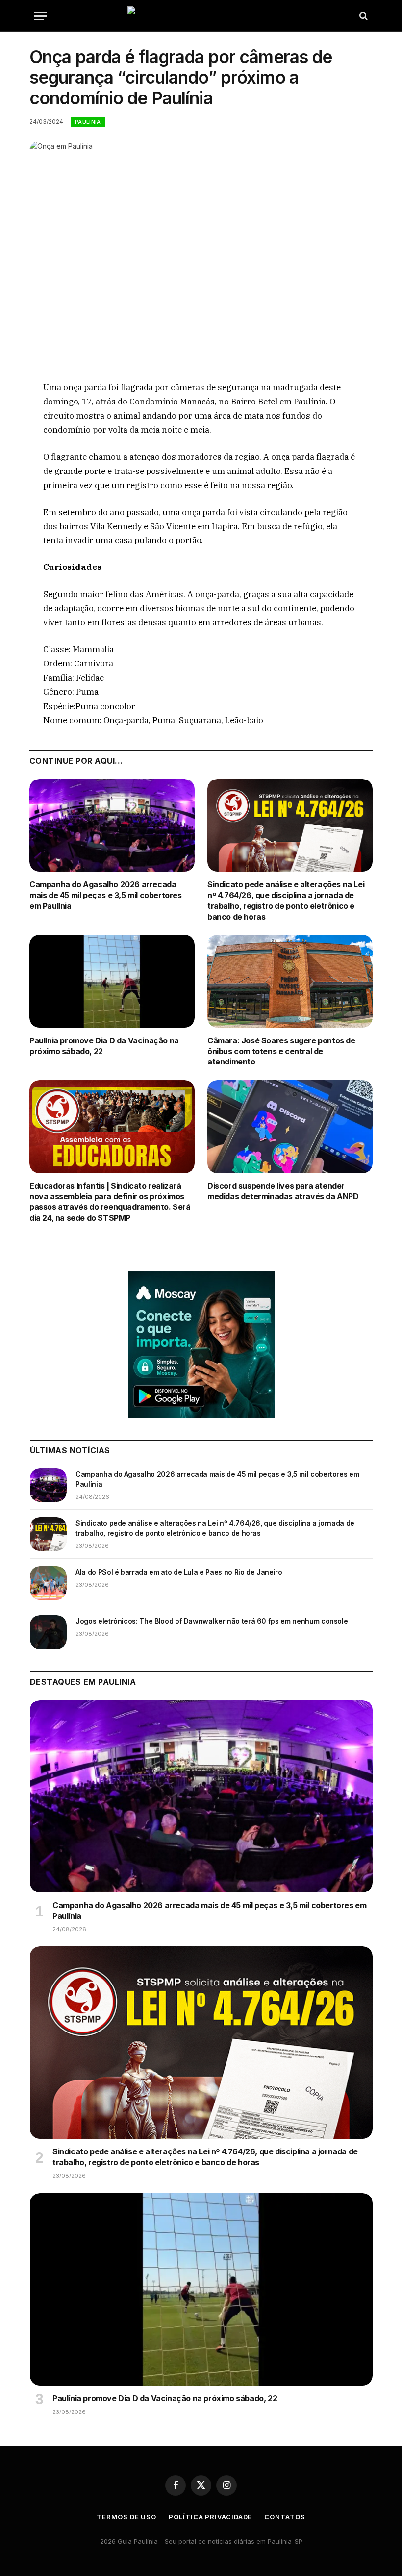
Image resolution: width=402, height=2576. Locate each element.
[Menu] (41, 16)
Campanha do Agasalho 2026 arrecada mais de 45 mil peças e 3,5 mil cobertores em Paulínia (106, 895)
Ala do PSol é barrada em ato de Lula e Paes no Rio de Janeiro (179, 1572)
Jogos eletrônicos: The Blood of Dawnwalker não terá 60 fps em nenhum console (212, 1621)
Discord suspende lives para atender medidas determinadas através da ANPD (283, 1191)
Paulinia (88, 122)
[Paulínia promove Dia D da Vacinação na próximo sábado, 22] (112, 981)
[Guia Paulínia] (201, 16)
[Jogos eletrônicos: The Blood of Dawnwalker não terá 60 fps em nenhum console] (48, 1632)
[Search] (363, 16)
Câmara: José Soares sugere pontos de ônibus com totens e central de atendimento (281, 1051)
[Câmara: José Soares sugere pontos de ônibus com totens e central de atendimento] (290, 981)
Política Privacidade (210, 2517)
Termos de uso (126, 2517)
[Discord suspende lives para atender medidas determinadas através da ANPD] (290, 1127)
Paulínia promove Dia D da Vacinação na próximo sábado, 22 (104, 1046)
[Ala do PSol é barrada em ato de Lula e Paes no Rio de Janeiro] (48, 1583)
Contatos (285, 2517)
